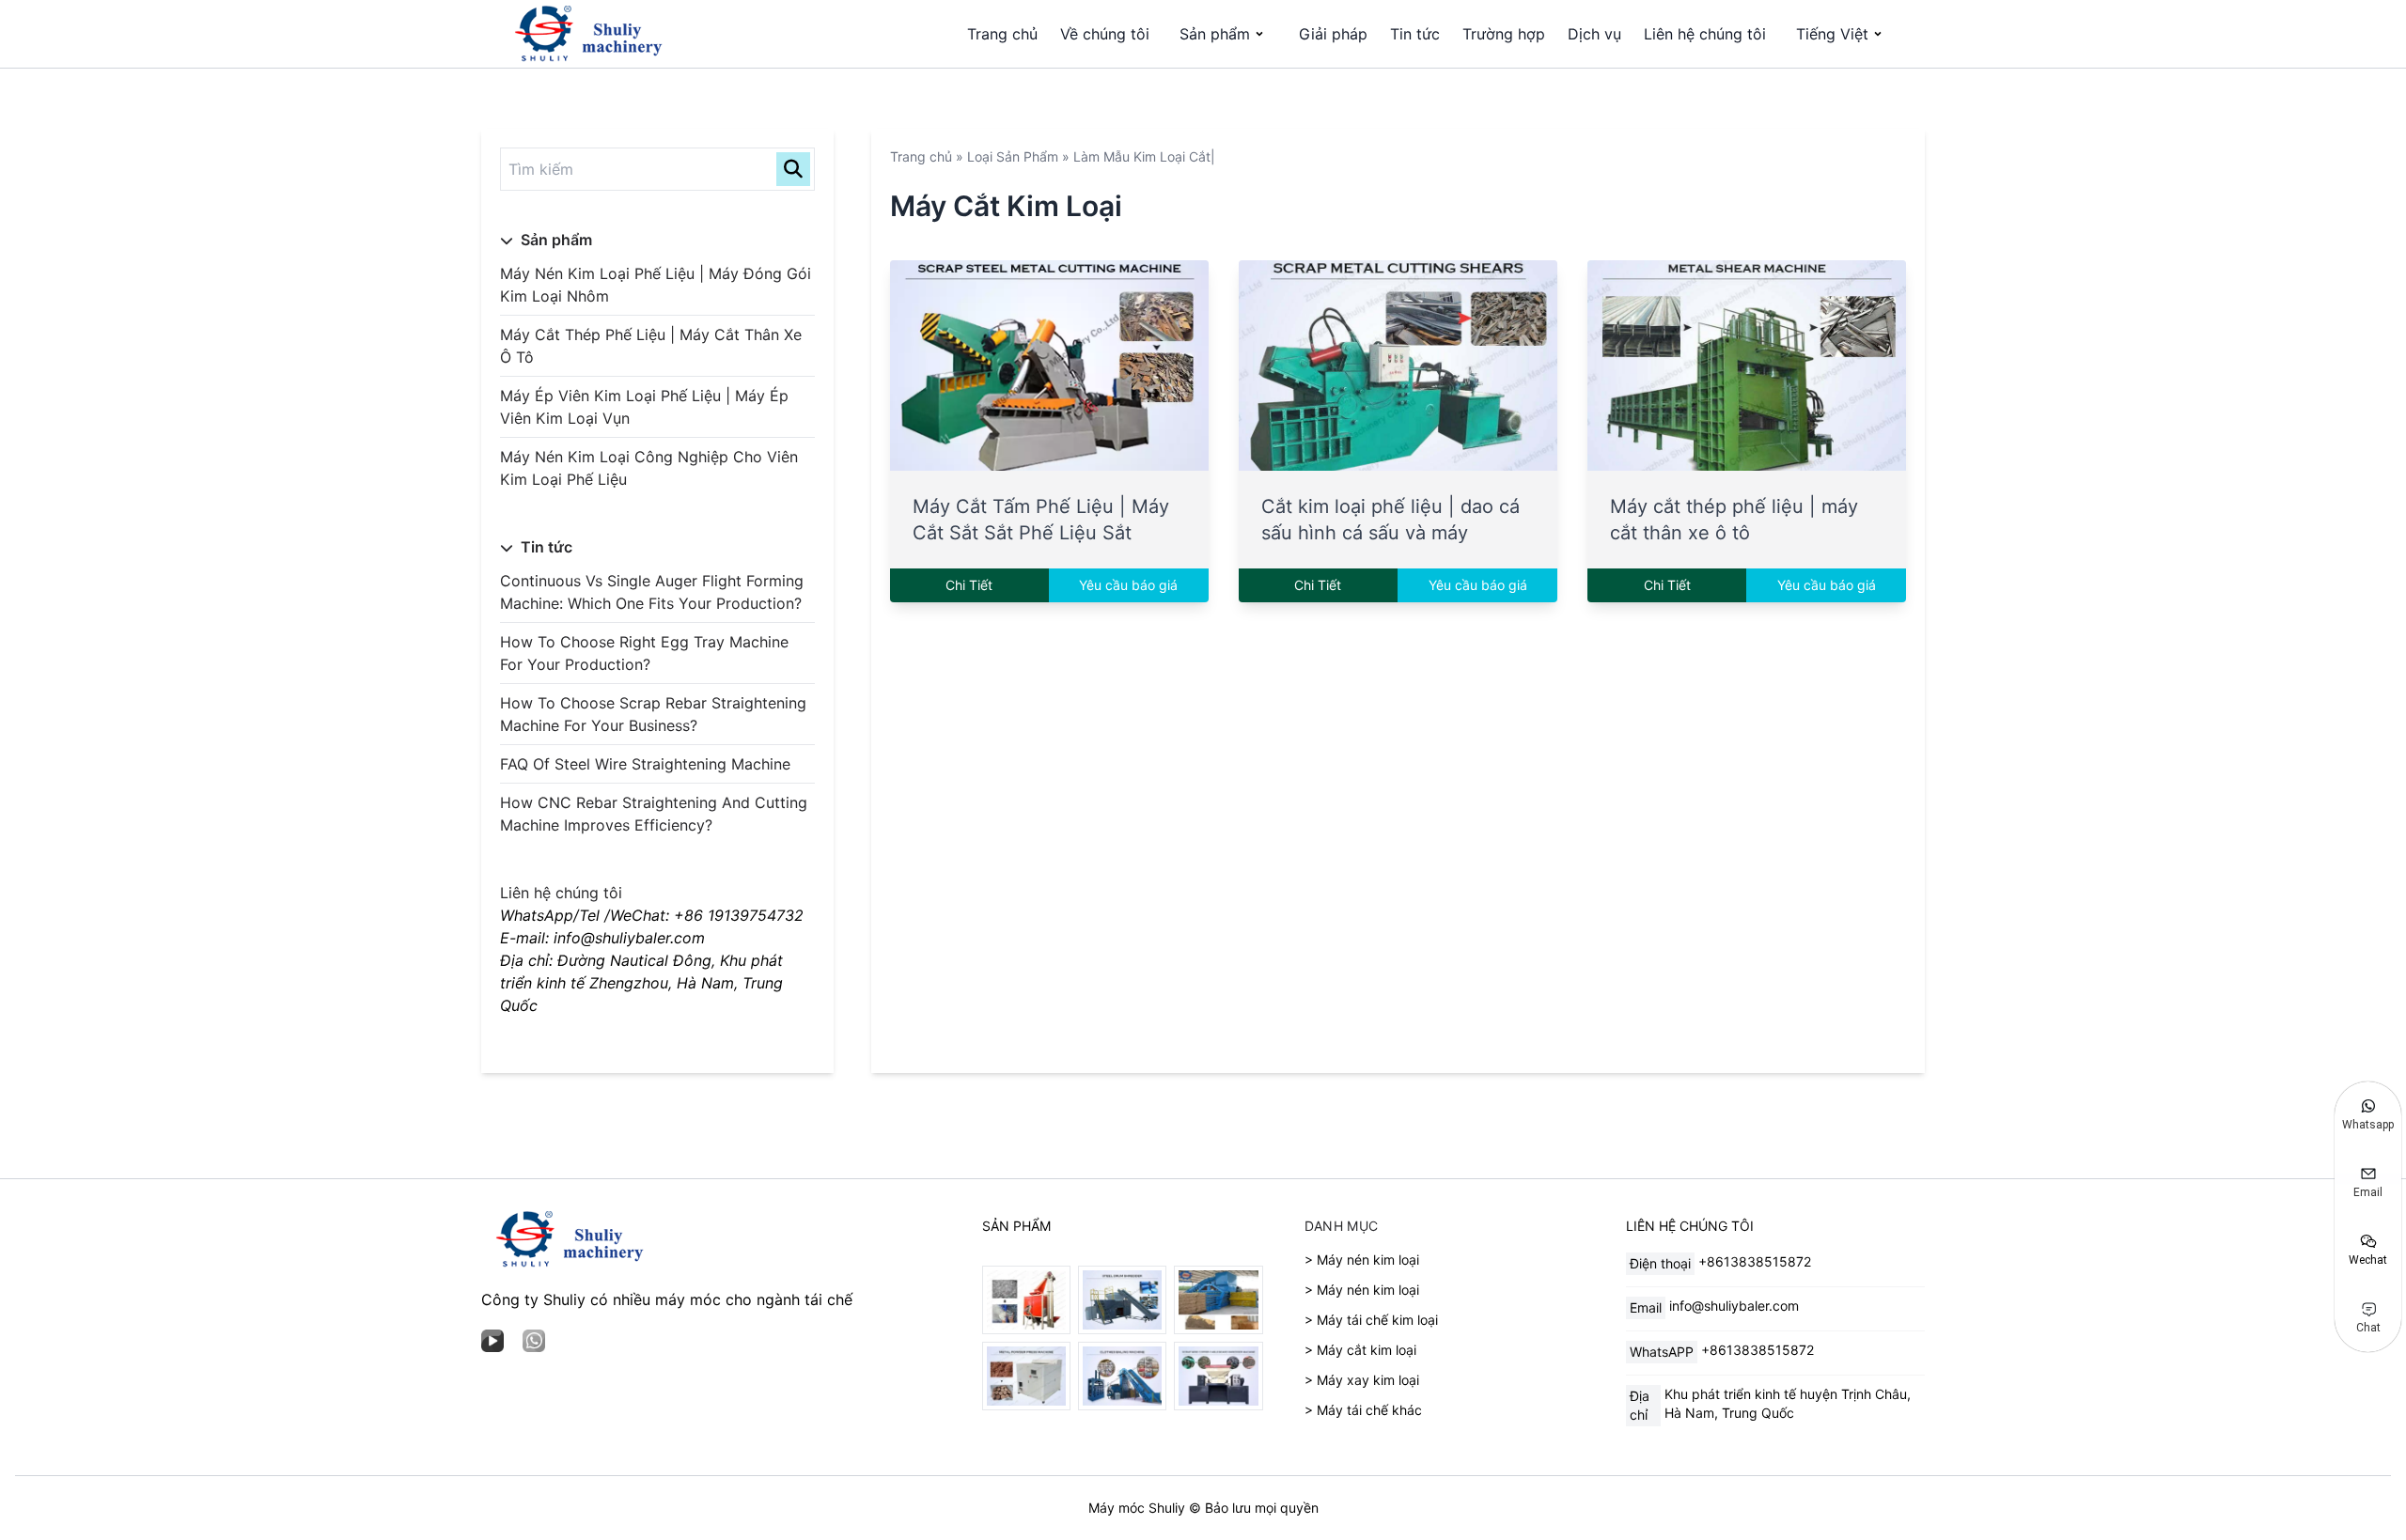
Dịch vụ (1594, 34)
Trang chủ (1002, 34)
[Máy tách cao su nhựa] (1026, 1300)
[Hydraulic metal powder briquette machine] (1026, 1376)
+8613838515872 (1755, 1261)
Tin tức (1415, 34)
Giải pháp (1333, 34)
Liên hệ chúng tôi (1705, 34)
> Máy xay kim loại (1362, 1380)
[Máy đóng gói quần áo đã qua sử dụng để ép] (1122, 1376)
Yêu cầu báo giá (1128, 585)
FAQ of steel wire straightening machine (645, 764)
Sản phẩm (1215, 34)
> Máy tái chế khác (1363, 1410)
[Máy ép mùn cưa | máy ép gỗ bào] (1218, 1300)
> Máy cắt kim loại (1360, 1350)
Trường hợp (1504, 34)
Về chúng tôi (1105, 34)
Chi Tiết (969, 585)
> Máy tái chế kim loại (1371, 1320)
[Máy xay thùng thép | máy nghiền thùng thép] (1122, 1300)
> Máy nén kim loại (1362, 1260)
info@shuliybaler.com (1734, 1306)
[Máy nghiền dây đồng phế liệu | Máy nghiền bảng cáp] (1218, 1376)
